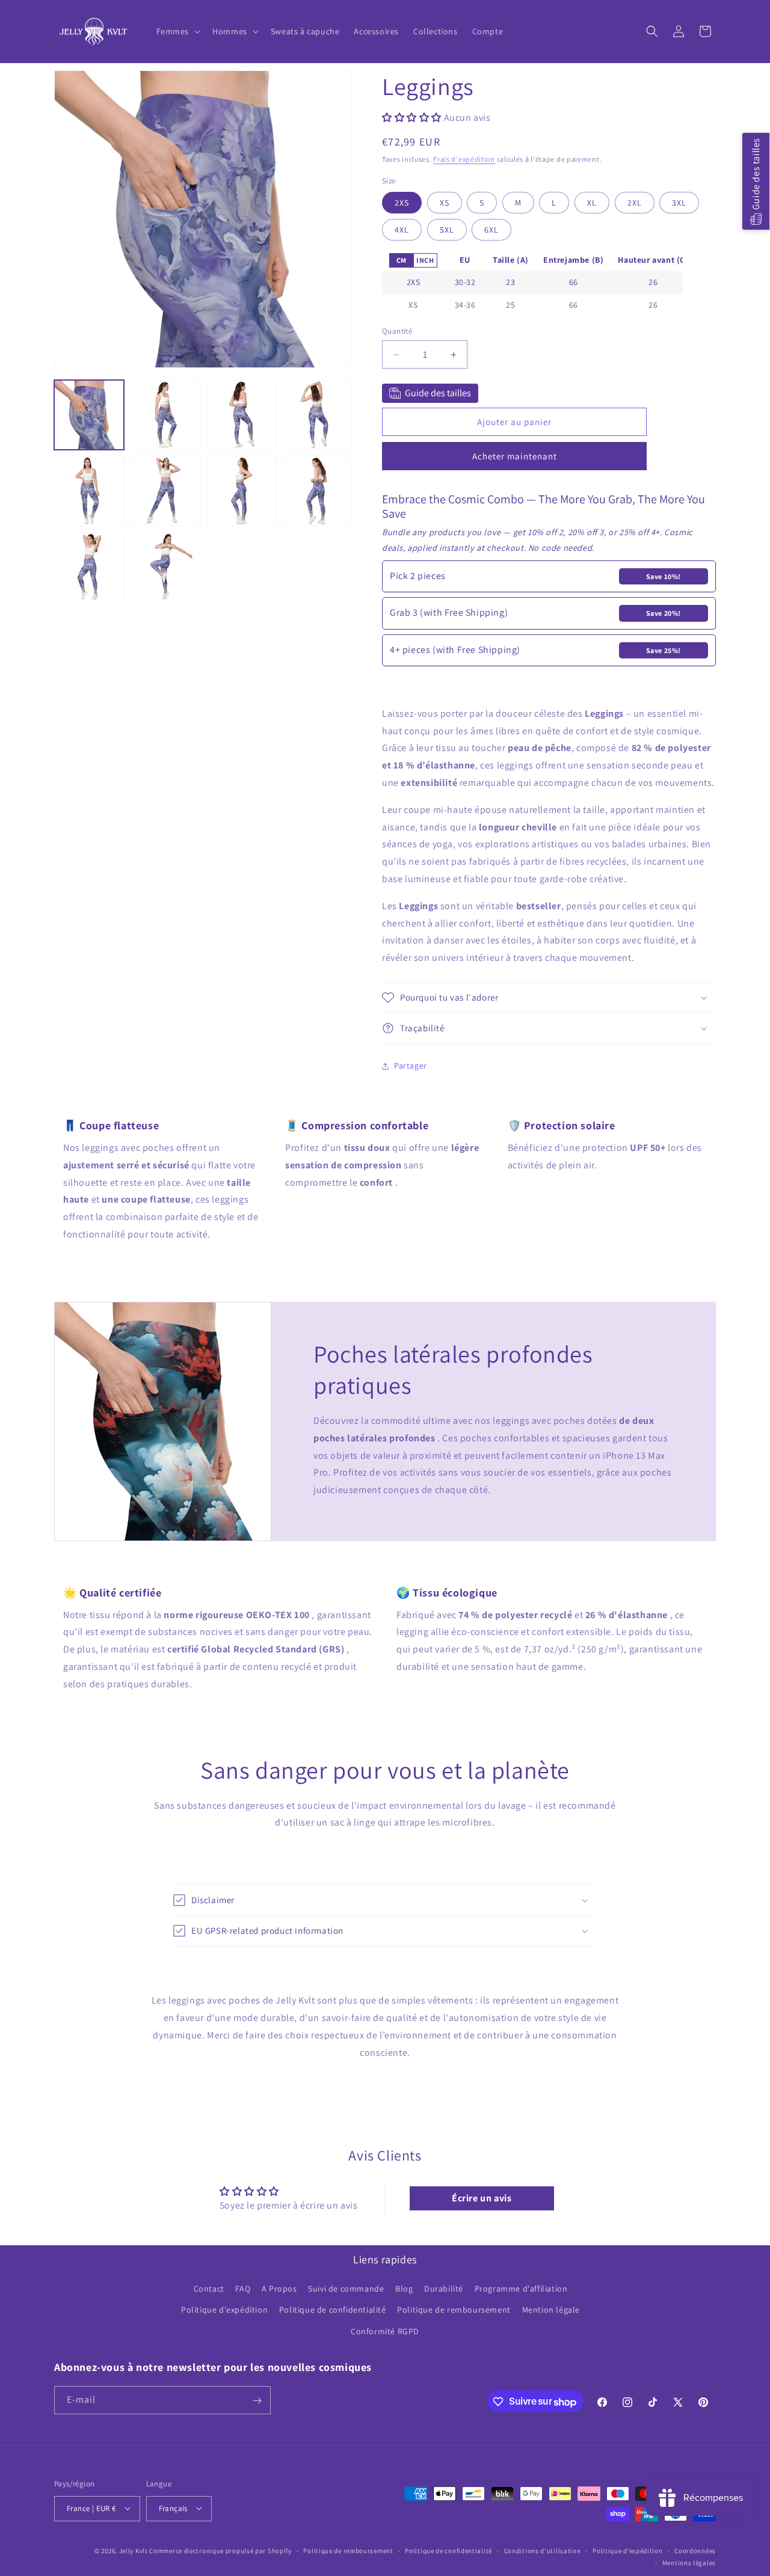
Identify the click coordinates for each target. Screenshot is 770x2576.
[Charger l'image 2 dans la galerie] (165, 415)
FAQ (243, 2289)
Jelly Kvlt (134, 2550)
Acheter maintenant (515, 456)
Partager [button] (411, 1066)
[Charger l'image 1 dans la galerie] (89, 415)
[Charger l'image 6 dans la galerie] (165, 491)
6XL (491, 227)
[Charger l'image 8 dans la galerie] (317, 491)
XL (592, 200)
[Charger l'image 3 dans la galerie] (241, 415)
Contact (209, 2289)
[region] (532, 283)
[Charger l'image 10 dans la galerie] (165, 567)
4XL (402, 227)
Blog (404, 2289)
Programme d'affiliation (521, 2289)
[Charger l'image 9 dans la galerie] (89, 567)
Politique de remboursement (454, 2310)
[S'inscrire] (257, 2401)
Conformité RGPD (385, 2331)
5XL (447, 227)
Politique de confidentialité (333, 2310)
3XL (679, 200)
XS (445, 200)
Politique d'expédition (224, 2310)
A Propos (279, 2289)
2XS (402, 200)
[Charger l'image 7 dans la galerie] (241, 491)
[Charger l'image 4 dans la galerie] (317, 415)
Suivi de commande (346, 2289)
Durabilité (444, 2289)
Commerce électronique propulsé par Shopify (220, 2550)
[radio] (401, 260)
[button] (177, 31)
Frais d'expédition (464, 159)
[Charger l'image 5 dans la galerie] (89, 491)
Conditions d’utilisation (543, 2550)
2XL (635, 200)
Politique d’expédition (627, 2550)
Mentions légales (689, 2562)
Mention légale (551, 2310)
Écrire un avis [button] (482, 2198)
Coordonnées (695, 2550)
